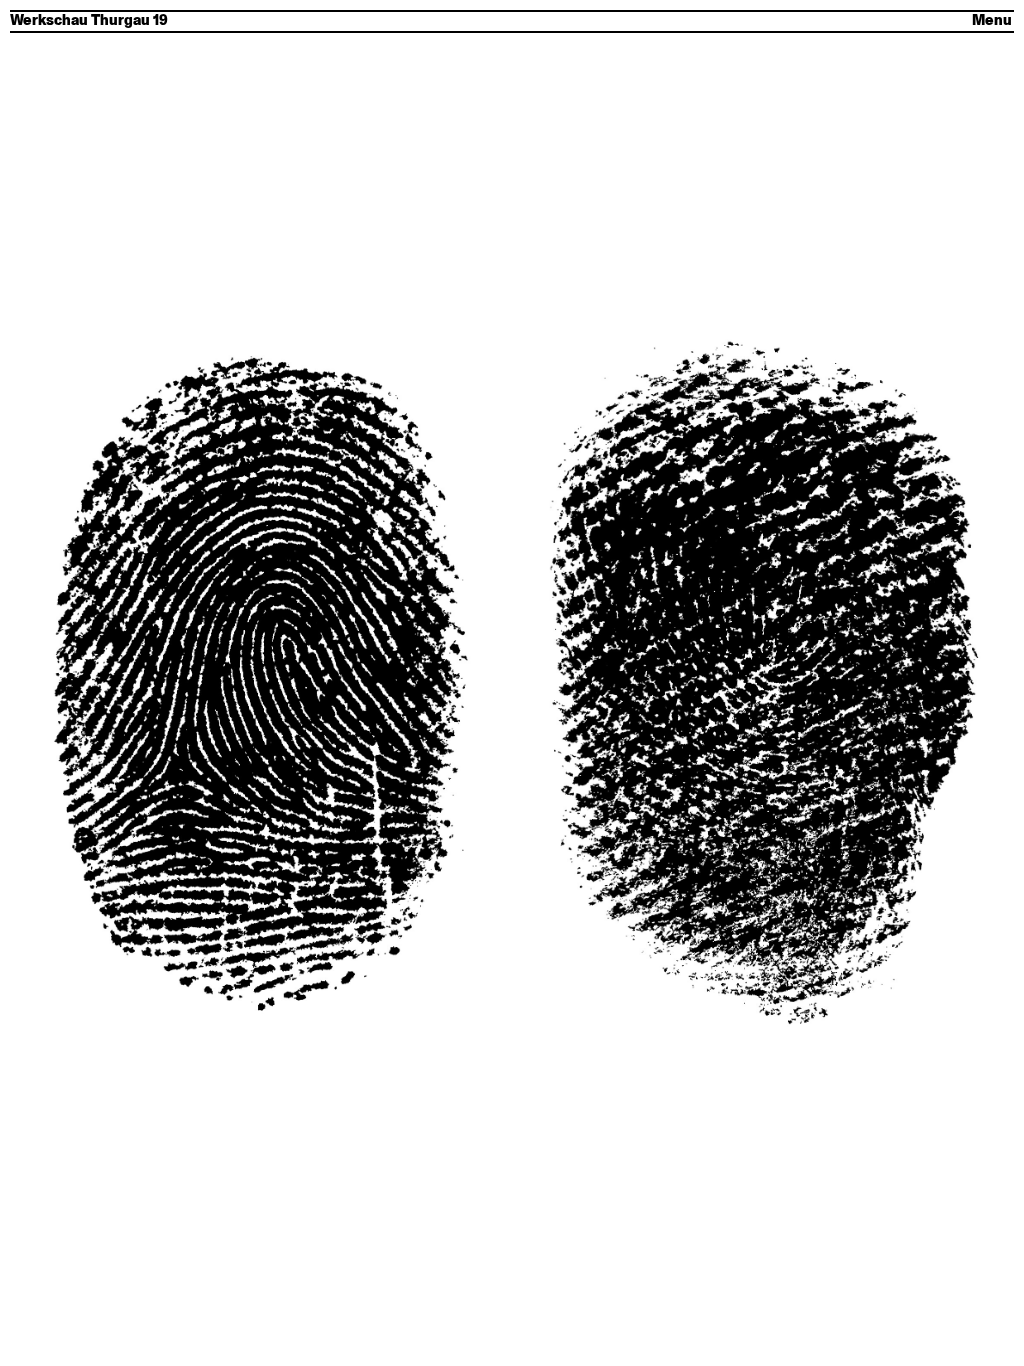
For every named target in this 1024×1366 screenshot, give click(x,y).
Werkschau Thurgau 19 (89, 21)
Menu (992, 21)
